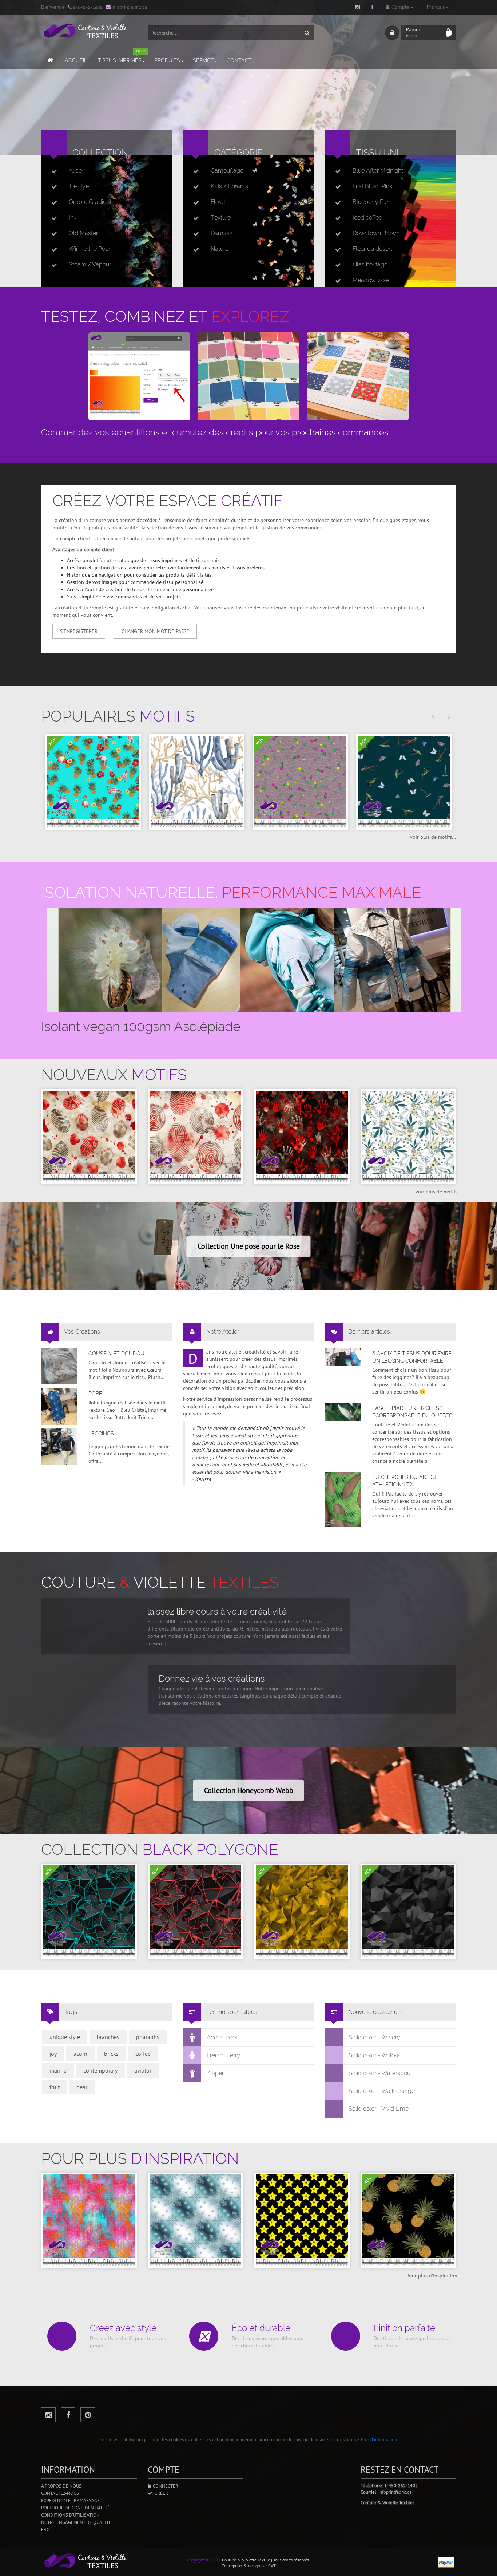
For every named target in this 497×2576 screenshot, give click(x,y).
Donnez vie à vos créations (212, 1678)
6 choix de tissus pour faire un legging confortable (412, 1357)
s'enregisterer (79, 631)
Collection (100, 152)
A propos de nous (61, 2486)
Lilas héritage (370, 264)
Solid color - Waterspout (380, 2073)
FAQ (45, 2530)
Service (203, 60)
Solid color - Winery (374, 2037)
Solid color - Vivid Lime (379, 2109)
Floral (218, 202)
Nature (220, 249)
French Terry (223, 2055)
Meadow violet (372, 280)
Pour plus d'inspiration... (434, 2276)
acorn (80, 2054)
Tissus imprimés (121, 57)
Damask (222, 233)
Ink (73, 218)
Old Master (83, 233)
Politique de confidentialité (75, 2508)
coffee (143, 2054)
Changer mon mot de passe (155, 631)
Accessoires (223, 2037)
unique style (65, 2037)
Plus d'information (379, 2440)
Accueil (76, 60)
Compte (400, 7)
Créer (160, 2493)
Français (436, 7)
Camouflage (227, 171)
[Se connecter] (392, 33)
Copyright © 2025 (204, 2560)
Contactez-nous (60, 2493)
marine (58, 2070)
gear (82, 2087)
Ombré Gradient (90, 202)
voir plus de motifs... (433, 837)
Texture (221, 218)
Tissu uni (377, 152)
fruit (55, 2087)
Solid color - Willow (374, 2055)
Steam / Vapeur (90, 264)
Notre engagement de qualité (76, 2522)
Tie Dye (79, 186)
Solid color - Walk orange (382, 2091)
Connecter (164, 2486)
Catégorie (238, 152)
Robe (95, 1394)
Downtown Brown (376, 233)
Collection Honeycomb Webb (249, 1790)
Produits (167, 60)
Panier (413, 32)
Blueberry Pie (370, 202)
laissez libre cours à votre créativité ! (219, 1611)
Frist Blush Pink (372, 186)
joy (53, 2054)
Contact (239, 60)
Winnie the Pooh (90, 249)
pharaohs (148, 2037)
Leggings (101, 1434)
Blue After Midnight (378, 171)
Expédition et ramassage (70, 2500)
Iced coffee (367, 218)
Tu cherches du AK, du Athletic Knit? (404, 1481)
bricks (111, 2054)
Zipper (215, 2073)
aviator (143, 2070)
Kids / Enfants (229, 186)
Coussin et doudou (116, 1354)
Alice (75, 171)
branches (108, 2037)
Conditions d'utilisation (70, 2515)
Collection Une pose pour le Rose (249, 1246)
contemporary (100, 2070)
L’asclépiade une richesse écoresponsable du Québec (412, 1412)
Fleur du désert (372, 249)
